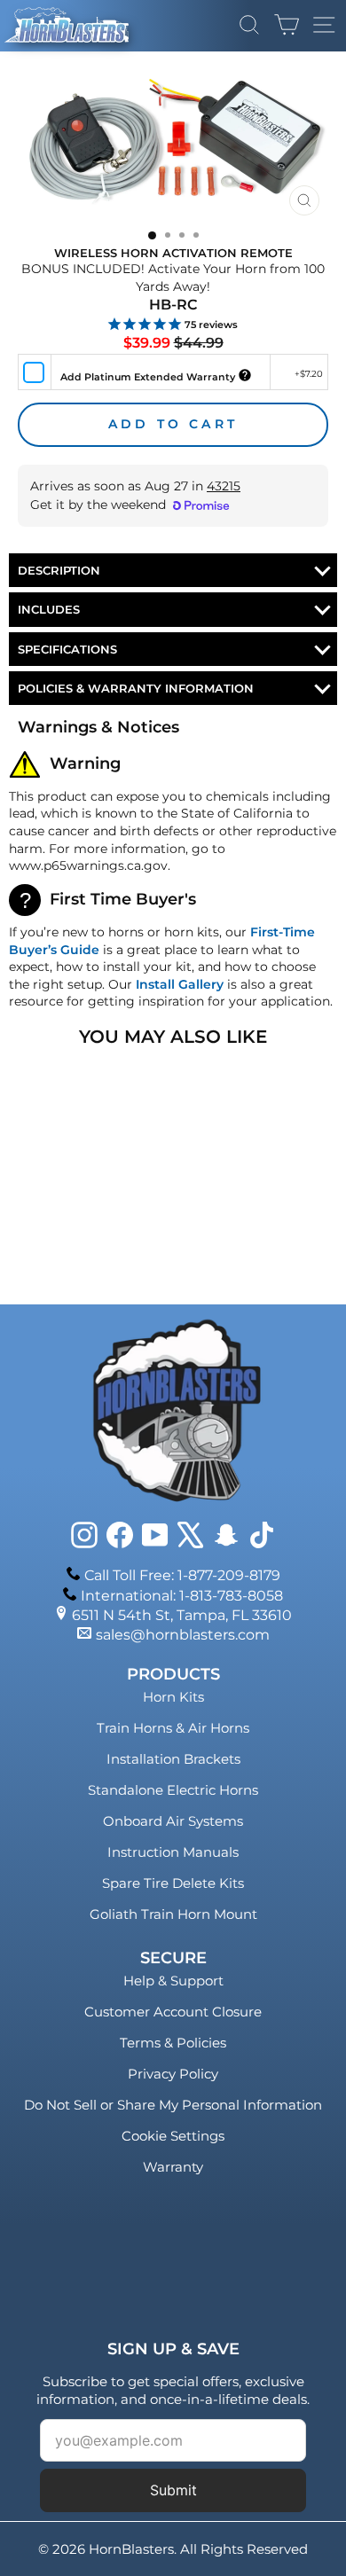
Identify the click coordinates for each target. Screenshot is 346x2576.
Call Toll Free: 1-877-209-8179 (182, 1575)
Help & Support (173, 1981)
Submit (173, 2490)
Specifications (67, 649)
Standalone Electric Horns (173, 1790)
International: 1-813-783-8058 (182, 1596)
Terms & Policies (173, 2043)
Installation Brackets (173, 1759)
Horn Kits (173, 1697)
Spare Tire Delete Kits (173, 1883)
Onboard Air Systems (173, 1821)
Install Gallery (180, 984)
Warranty (173, 2167)
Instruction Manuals (173, 1852)
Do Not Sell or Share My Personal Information (173, 2105)
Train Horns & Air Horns (173, 1728)
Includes (49, 609)
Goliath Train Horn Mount (173, 1914)
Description (59, 570)
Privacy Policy (173, 2074)
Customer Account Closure (173, 2012)
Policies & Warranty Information (136, 688)
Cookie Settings (173, 2136)
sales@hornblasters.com (183, 1635)
